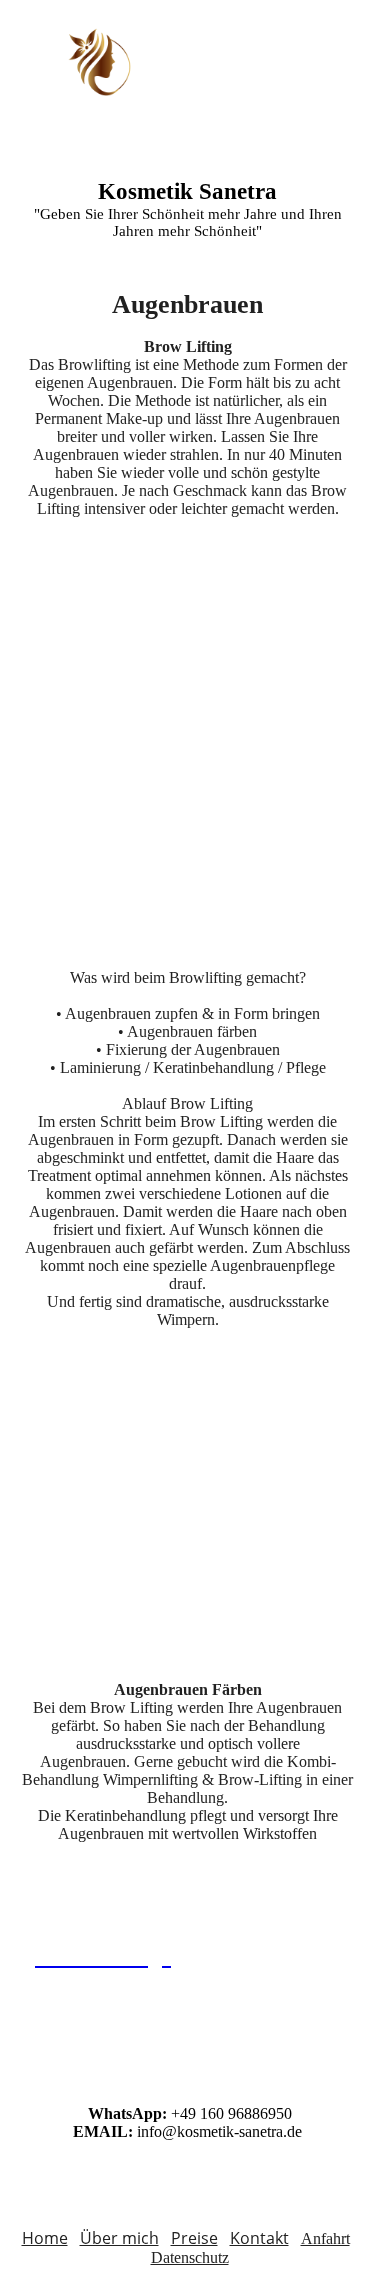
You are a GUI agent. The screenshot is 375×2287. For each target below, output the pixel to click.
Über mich (119, 2238)
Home (45, 2238)
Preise (194, 2238)
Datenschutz (190, 2257)
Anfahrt (325, 2238)
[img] (102, 62)
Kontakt (259, 2238)
